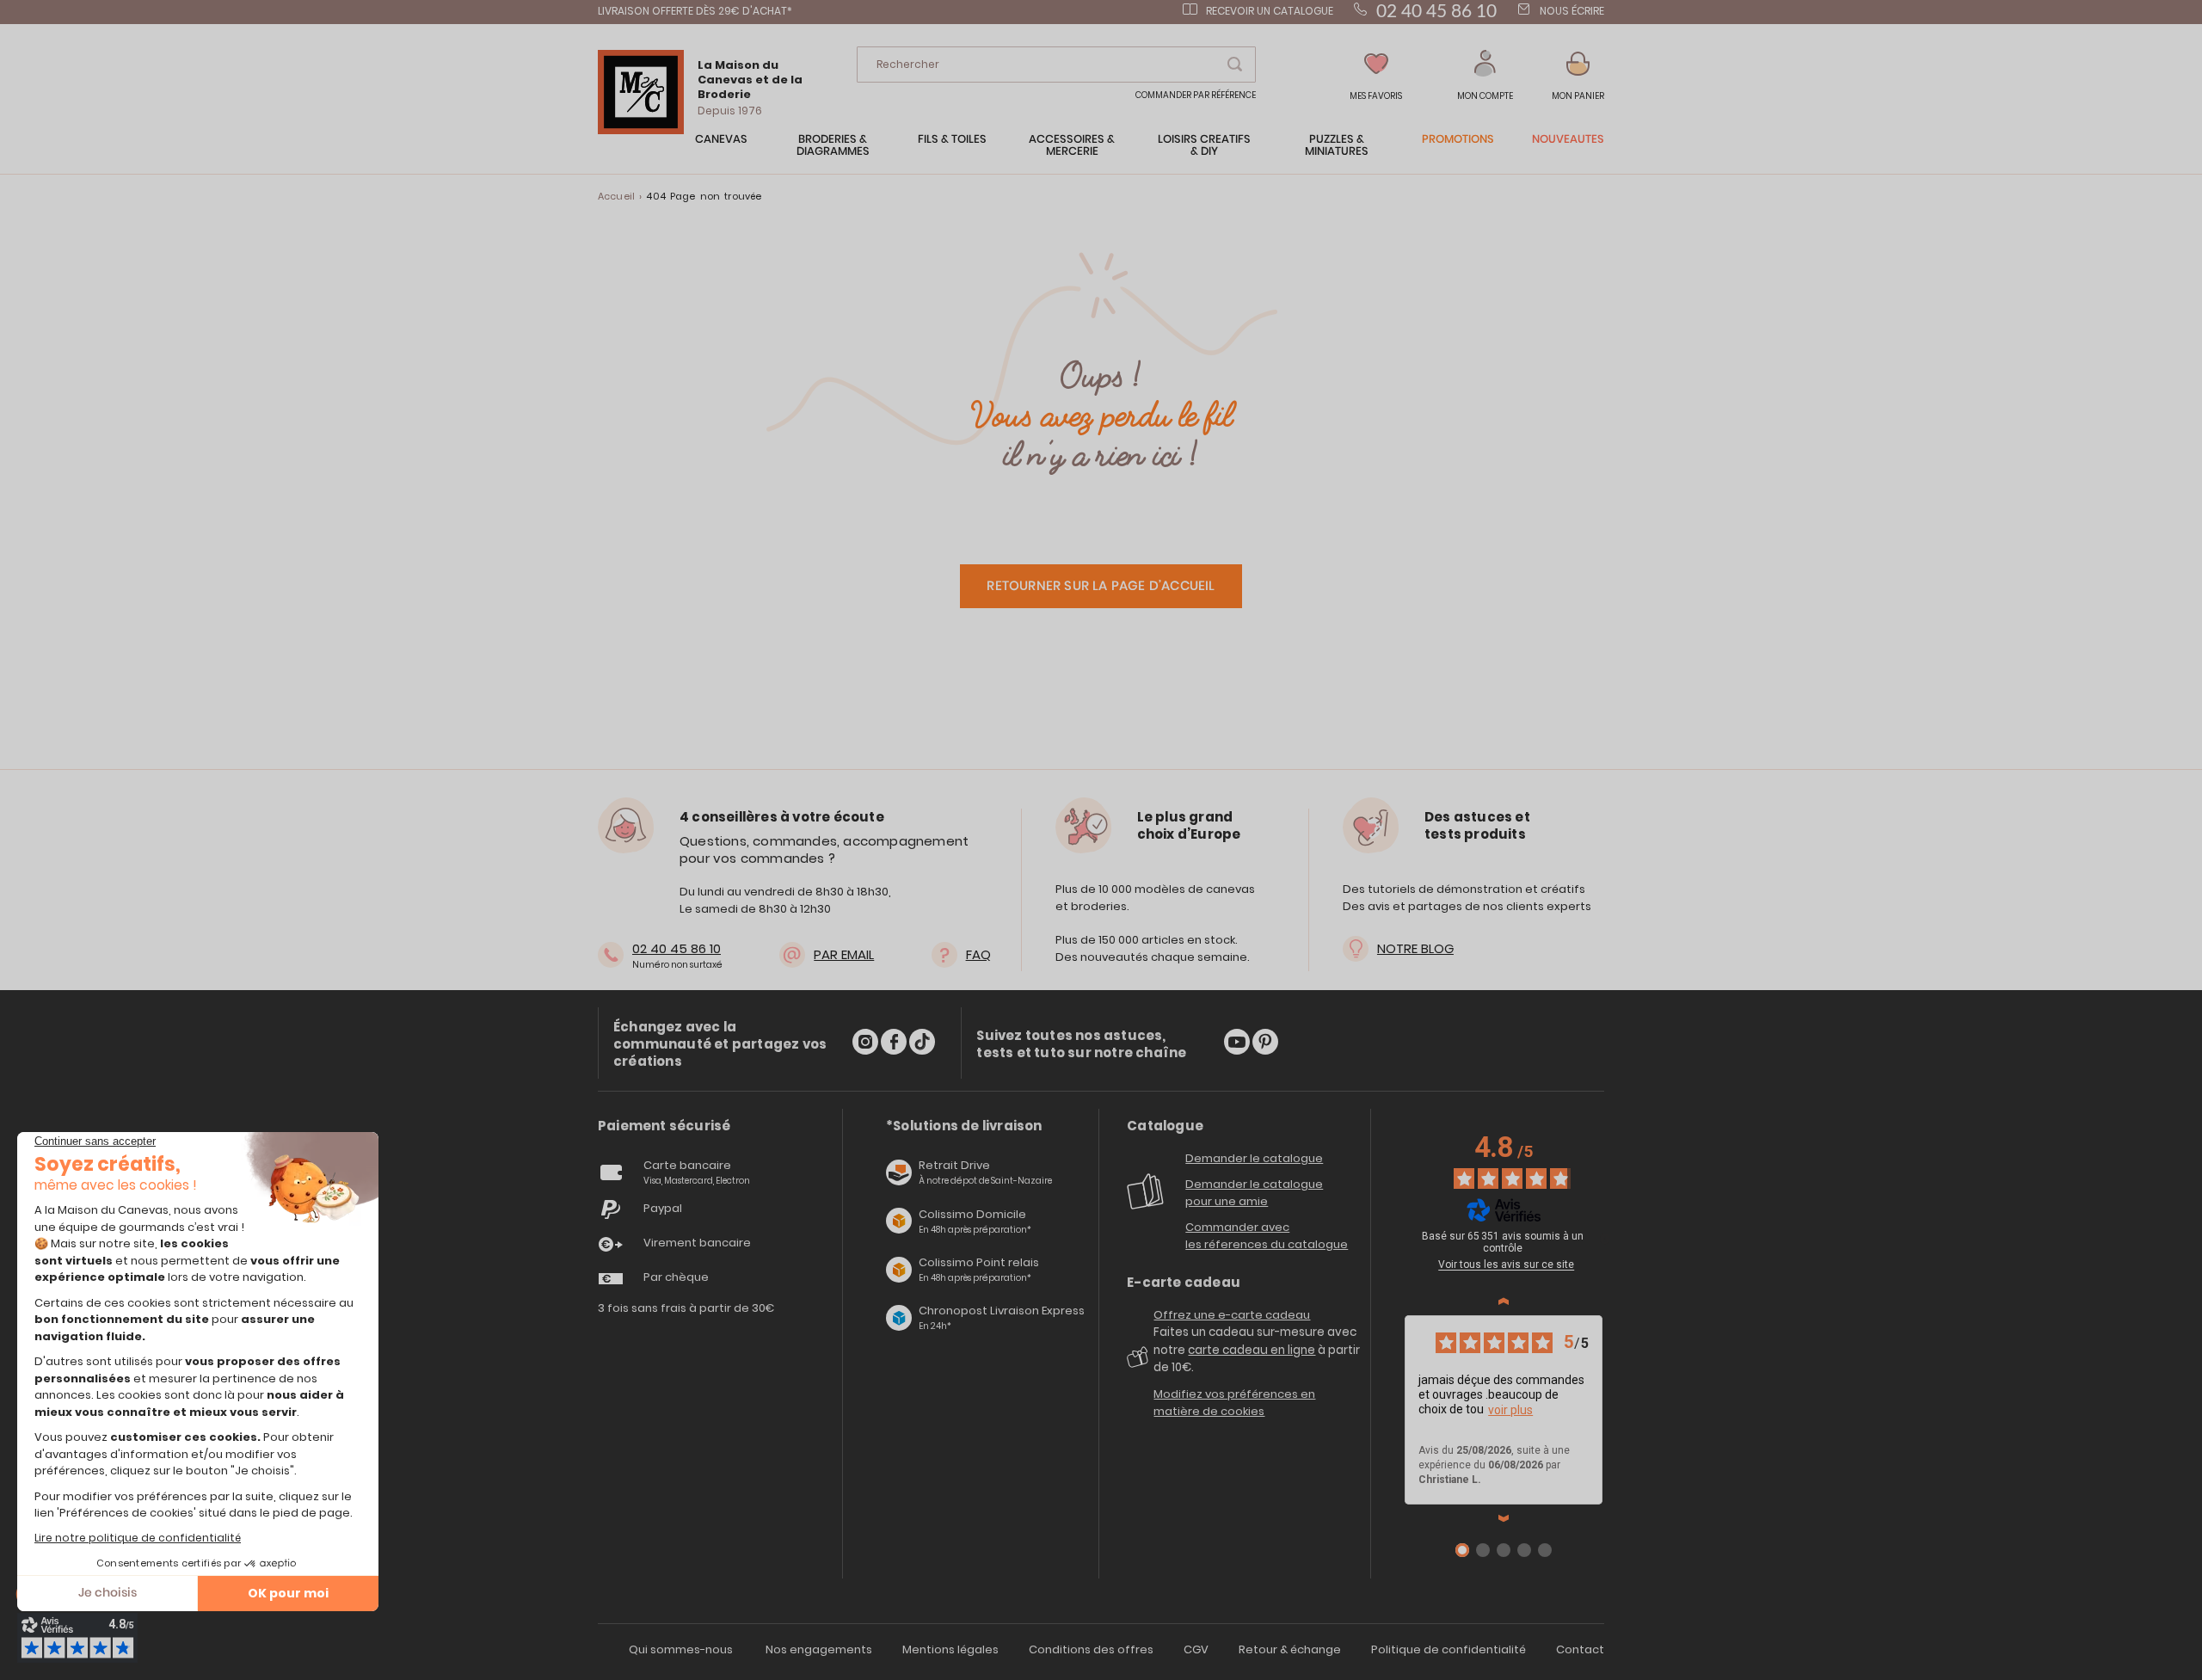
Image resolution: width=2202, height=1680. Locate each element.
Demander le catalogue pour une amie (1254, 1193)
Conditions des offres (1091, 1649)
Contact (1580, 1649)
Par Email (844, 954)
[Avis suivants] (1504, 1518)
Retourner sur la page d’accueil (1101, 586)
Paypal (663, 1208)
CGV (1196, 1649)
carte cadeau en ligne (1252, 1350)
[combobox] (1056, 65)
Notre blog (1415, 948)
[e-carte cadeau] (1140, 1363)
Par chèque (676, 1277)
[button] (1485, 76)
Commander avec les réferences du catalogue (1267, 1236)
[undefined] (1605, 1239)
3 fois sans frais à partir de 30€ (686, 1308)
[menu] (1101, 154)
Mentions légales (950, 1649)
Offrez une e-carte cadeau (1232, 1315)
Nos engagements (819, 1649)
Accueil (616, 196)
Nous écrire (1572, 11)
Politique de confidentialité (1449, 1649)
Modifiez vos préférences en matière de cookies (1234, 1403)
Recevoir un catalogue (1270, 11)
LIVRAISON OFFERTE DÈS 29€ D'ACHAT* (695, 11)
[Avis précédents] (1504, 1302)
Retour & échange (1290, 1649)
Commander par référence (1196, 95)
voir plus (1510, 1410)
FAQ (978, 954)
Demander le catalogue (1254, 1158)
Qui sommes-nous (681, 1649)
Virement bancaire (697, 1243)
